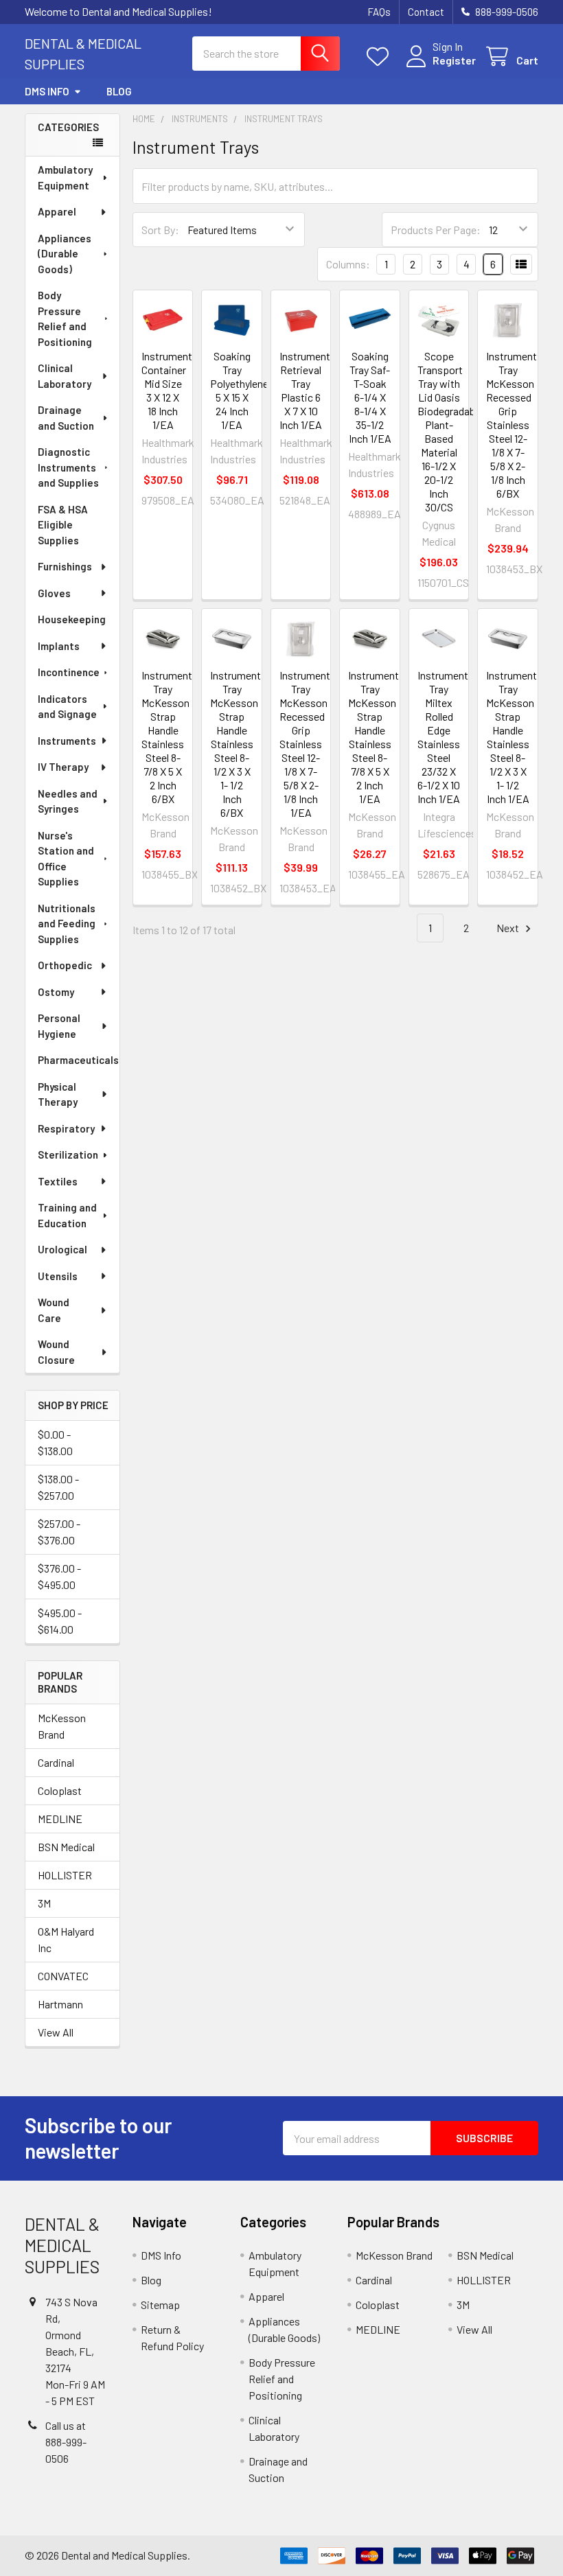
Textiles (58, 1181)
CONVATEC (63, 1976)
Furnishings (65, 566)
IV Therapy (63, 767)
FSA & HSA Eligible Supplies (63, 525)
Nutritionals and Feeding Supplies (67, 924)
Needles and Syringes (68, 801)
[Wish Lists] (381, 57)
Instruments (67, 741)
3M (44, 1903)
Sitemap (160, 2305)
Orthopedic (65, 965)
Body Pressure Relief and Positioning (65, 318)
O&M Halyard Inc (66, 1939)
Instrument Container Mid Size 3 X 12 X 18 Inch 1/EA (167, 390)
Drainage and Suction (66, 418)
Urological (62, 1249)
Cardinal (56, 1762)
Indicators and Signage (67, 707)
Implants (59, 646)
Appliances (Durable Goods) (65, 254)
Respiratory (66, 1128)
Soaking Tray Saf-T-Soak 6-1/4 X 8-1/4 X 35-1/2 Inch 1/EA (370, 397)
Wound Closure (56, 1352)
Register (454, 60)
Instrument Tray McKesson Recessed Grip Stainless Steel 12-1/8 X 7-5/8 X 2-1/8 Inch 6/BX (512, 425)
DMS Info (47, 91)
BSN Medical (66, 1847)
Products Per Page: (436, 230)
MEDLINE (60, 1819)
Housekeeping (72, 619)
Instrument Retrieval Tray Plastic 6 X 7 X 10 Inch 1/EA (305, 390)
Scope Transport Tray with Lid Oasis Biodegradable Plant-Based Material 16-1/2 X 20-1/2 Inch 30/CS (450, 431)
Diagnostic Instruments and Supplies (68, 467)
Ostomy (56, 992)
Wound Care (54, 1310)
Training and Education (67, 1215)
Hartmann (60, 2004)
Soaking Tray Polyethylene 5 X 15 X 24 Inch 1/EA (239, 390)
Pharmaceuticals (78, 1060)
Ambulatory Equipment (65, 177)
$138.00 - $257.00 (58, 1487)
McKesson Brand (62, 1726)
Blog (119, 91)
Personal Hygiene (59, 1026)
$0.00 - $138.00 (55, 1442)
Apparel (57, 211)
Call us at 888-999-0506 (66, 2442)
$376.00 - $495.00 (59, 1576)
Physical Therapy (58, 1094)
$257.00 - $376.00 (59, 1532)
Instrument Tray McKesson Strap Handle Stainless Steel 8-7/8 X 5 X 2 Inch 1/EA (374, 737)
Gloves (54, 593)
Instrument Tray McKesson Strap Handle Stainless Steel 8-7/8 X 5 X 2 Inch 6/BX (167, 737)
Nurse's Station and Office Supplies (66, 859)
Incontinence (69, 672)
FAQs (379, 12)
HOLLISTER (65, 1875)
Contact (426, 12)
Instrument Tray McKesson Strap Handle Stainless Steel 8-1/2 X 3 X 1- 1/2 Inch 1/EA (512, 737)
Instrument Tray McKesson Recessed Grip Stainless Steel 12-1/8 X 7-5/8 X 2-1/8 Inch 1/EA (305, 744)
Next (509, 928)
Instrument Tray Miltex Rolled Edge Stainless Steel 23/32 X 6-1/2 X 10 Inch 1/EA (443, 737)
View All (56, 2032)
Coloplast (60, 1790)
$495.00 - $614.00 (60, 1621)
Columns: (348, 264)
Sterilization (68, 1154)
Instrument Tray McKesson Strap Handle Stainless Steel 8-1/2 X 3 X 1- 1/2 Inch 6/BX (235, 744)
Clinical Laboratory (65, 376)
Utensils (58, 1276)
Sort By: (160, 230)
